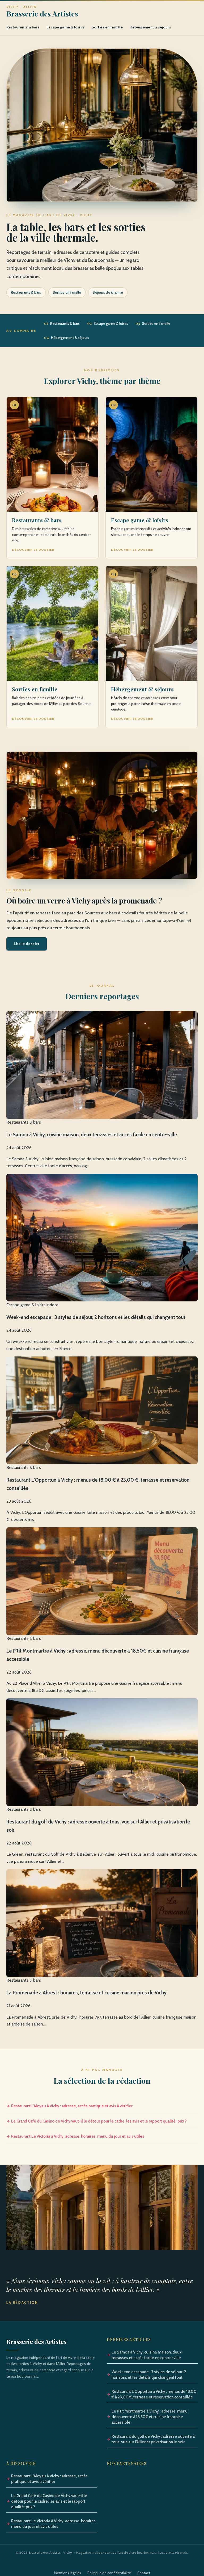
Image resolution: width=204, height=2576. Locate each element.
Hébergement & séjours (150, 27)
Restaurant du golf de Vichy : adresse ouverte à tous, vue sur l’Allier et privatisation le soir (153, 2439)
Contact (144, 2573)
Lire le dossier (27, 944)
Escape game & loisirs (66, 27)
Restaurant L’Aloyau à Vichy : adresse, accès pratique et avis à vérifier (72, 2106)
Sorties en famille (107, 27)
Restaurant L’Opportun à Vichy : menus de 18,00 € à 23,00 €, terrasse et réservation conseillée (154, 2394)
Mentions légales (67, 2573)
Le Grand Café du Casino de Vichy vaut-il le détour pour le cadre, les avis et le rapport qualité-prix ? (99, 2121)
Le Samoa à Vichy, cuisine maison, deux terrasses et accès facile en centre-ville (146, 2355)
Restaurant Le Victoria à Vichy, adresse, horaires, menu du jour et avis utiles (78, 2136)
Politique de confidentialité (109, 2573)
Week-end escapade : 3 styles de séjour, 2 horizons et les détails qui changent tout (149, 2375)
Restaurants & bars (23, 27)
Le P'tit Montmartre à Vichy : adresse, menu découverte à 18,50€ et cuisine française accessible (150, 2417)
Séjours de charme (108, 292)
